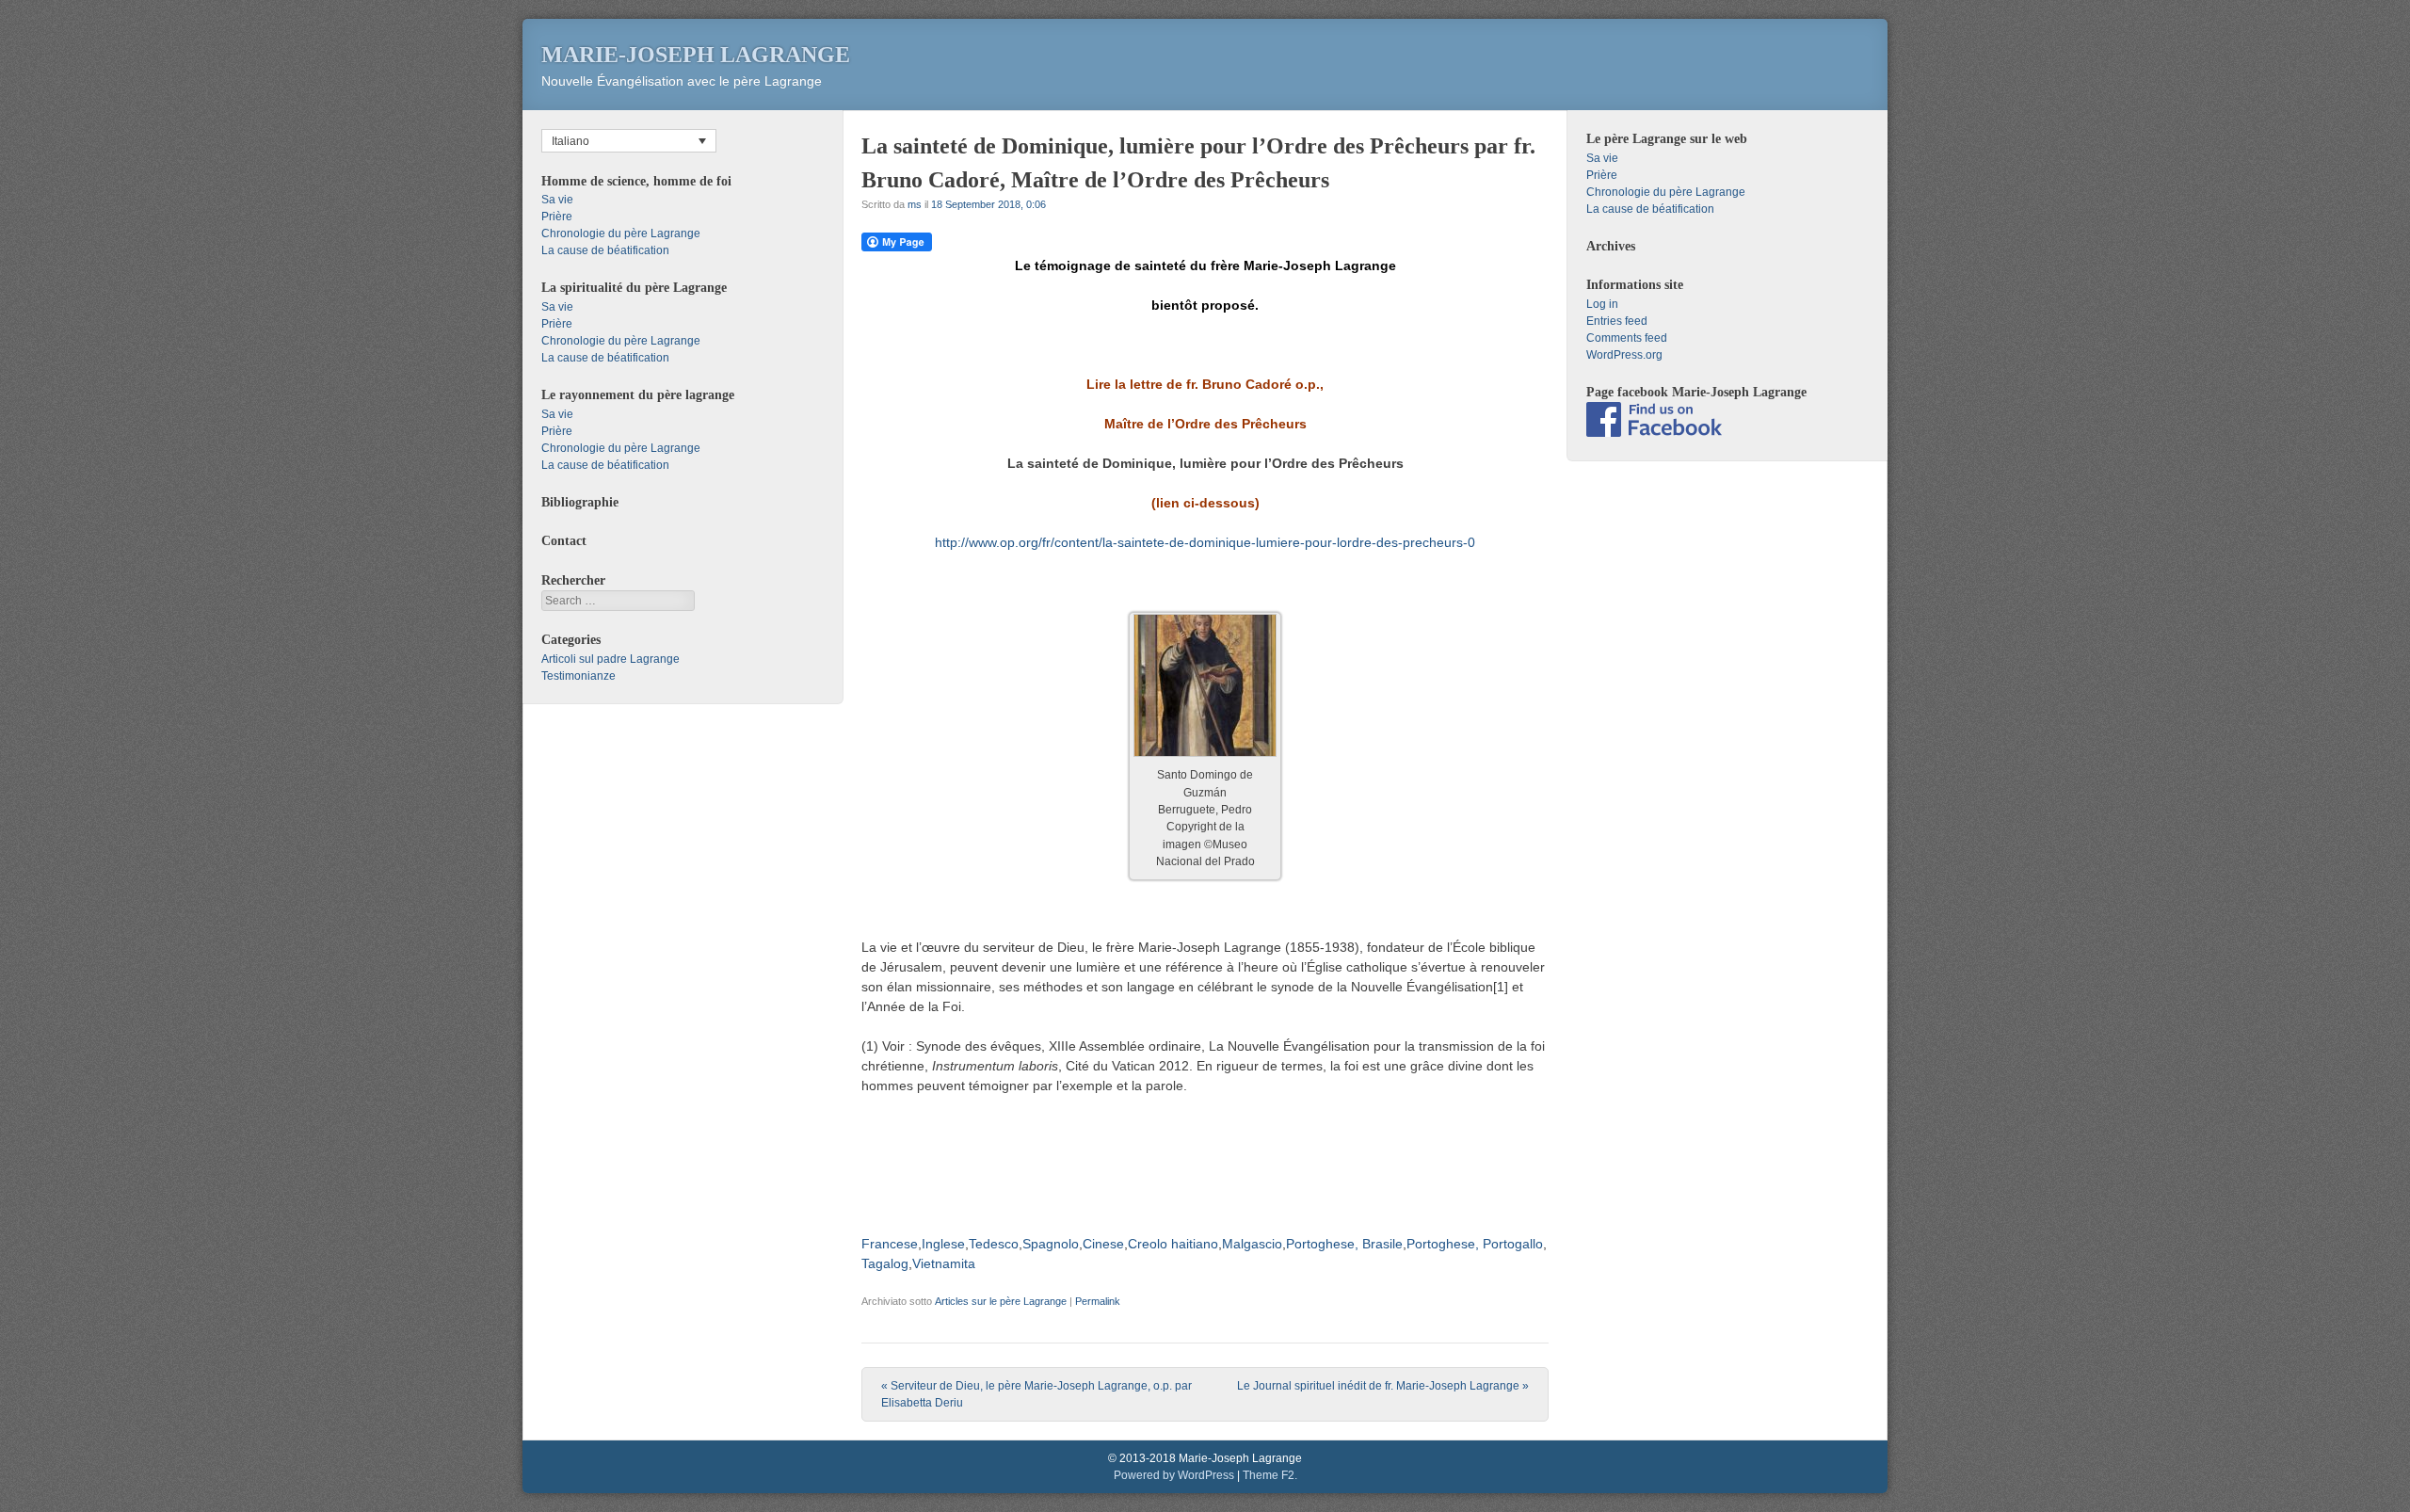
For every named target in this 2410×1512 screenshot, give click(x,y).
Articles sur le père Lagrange (1001, 1301)
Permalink (1098, 1301)
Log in (1602, 304)
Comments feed (1627, 338)
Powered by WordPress (1174, 1475)
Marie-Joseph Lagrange (696, 55)
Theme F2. (1270, 1475)
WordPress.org (1624, 355)
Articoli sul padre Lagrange (611, 659)
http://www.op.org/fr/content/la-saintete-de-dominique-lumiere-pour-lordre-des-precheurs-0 (1205, 542)
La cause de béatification (605, 250)
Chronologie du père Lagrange (621, 233)
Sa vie (557, 200)
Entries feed (1617, 321)
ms (915, 204)
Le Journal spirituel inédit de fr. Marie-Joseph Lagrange (1383, 1386)
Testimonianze (578, 676)
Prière (557, 217)
